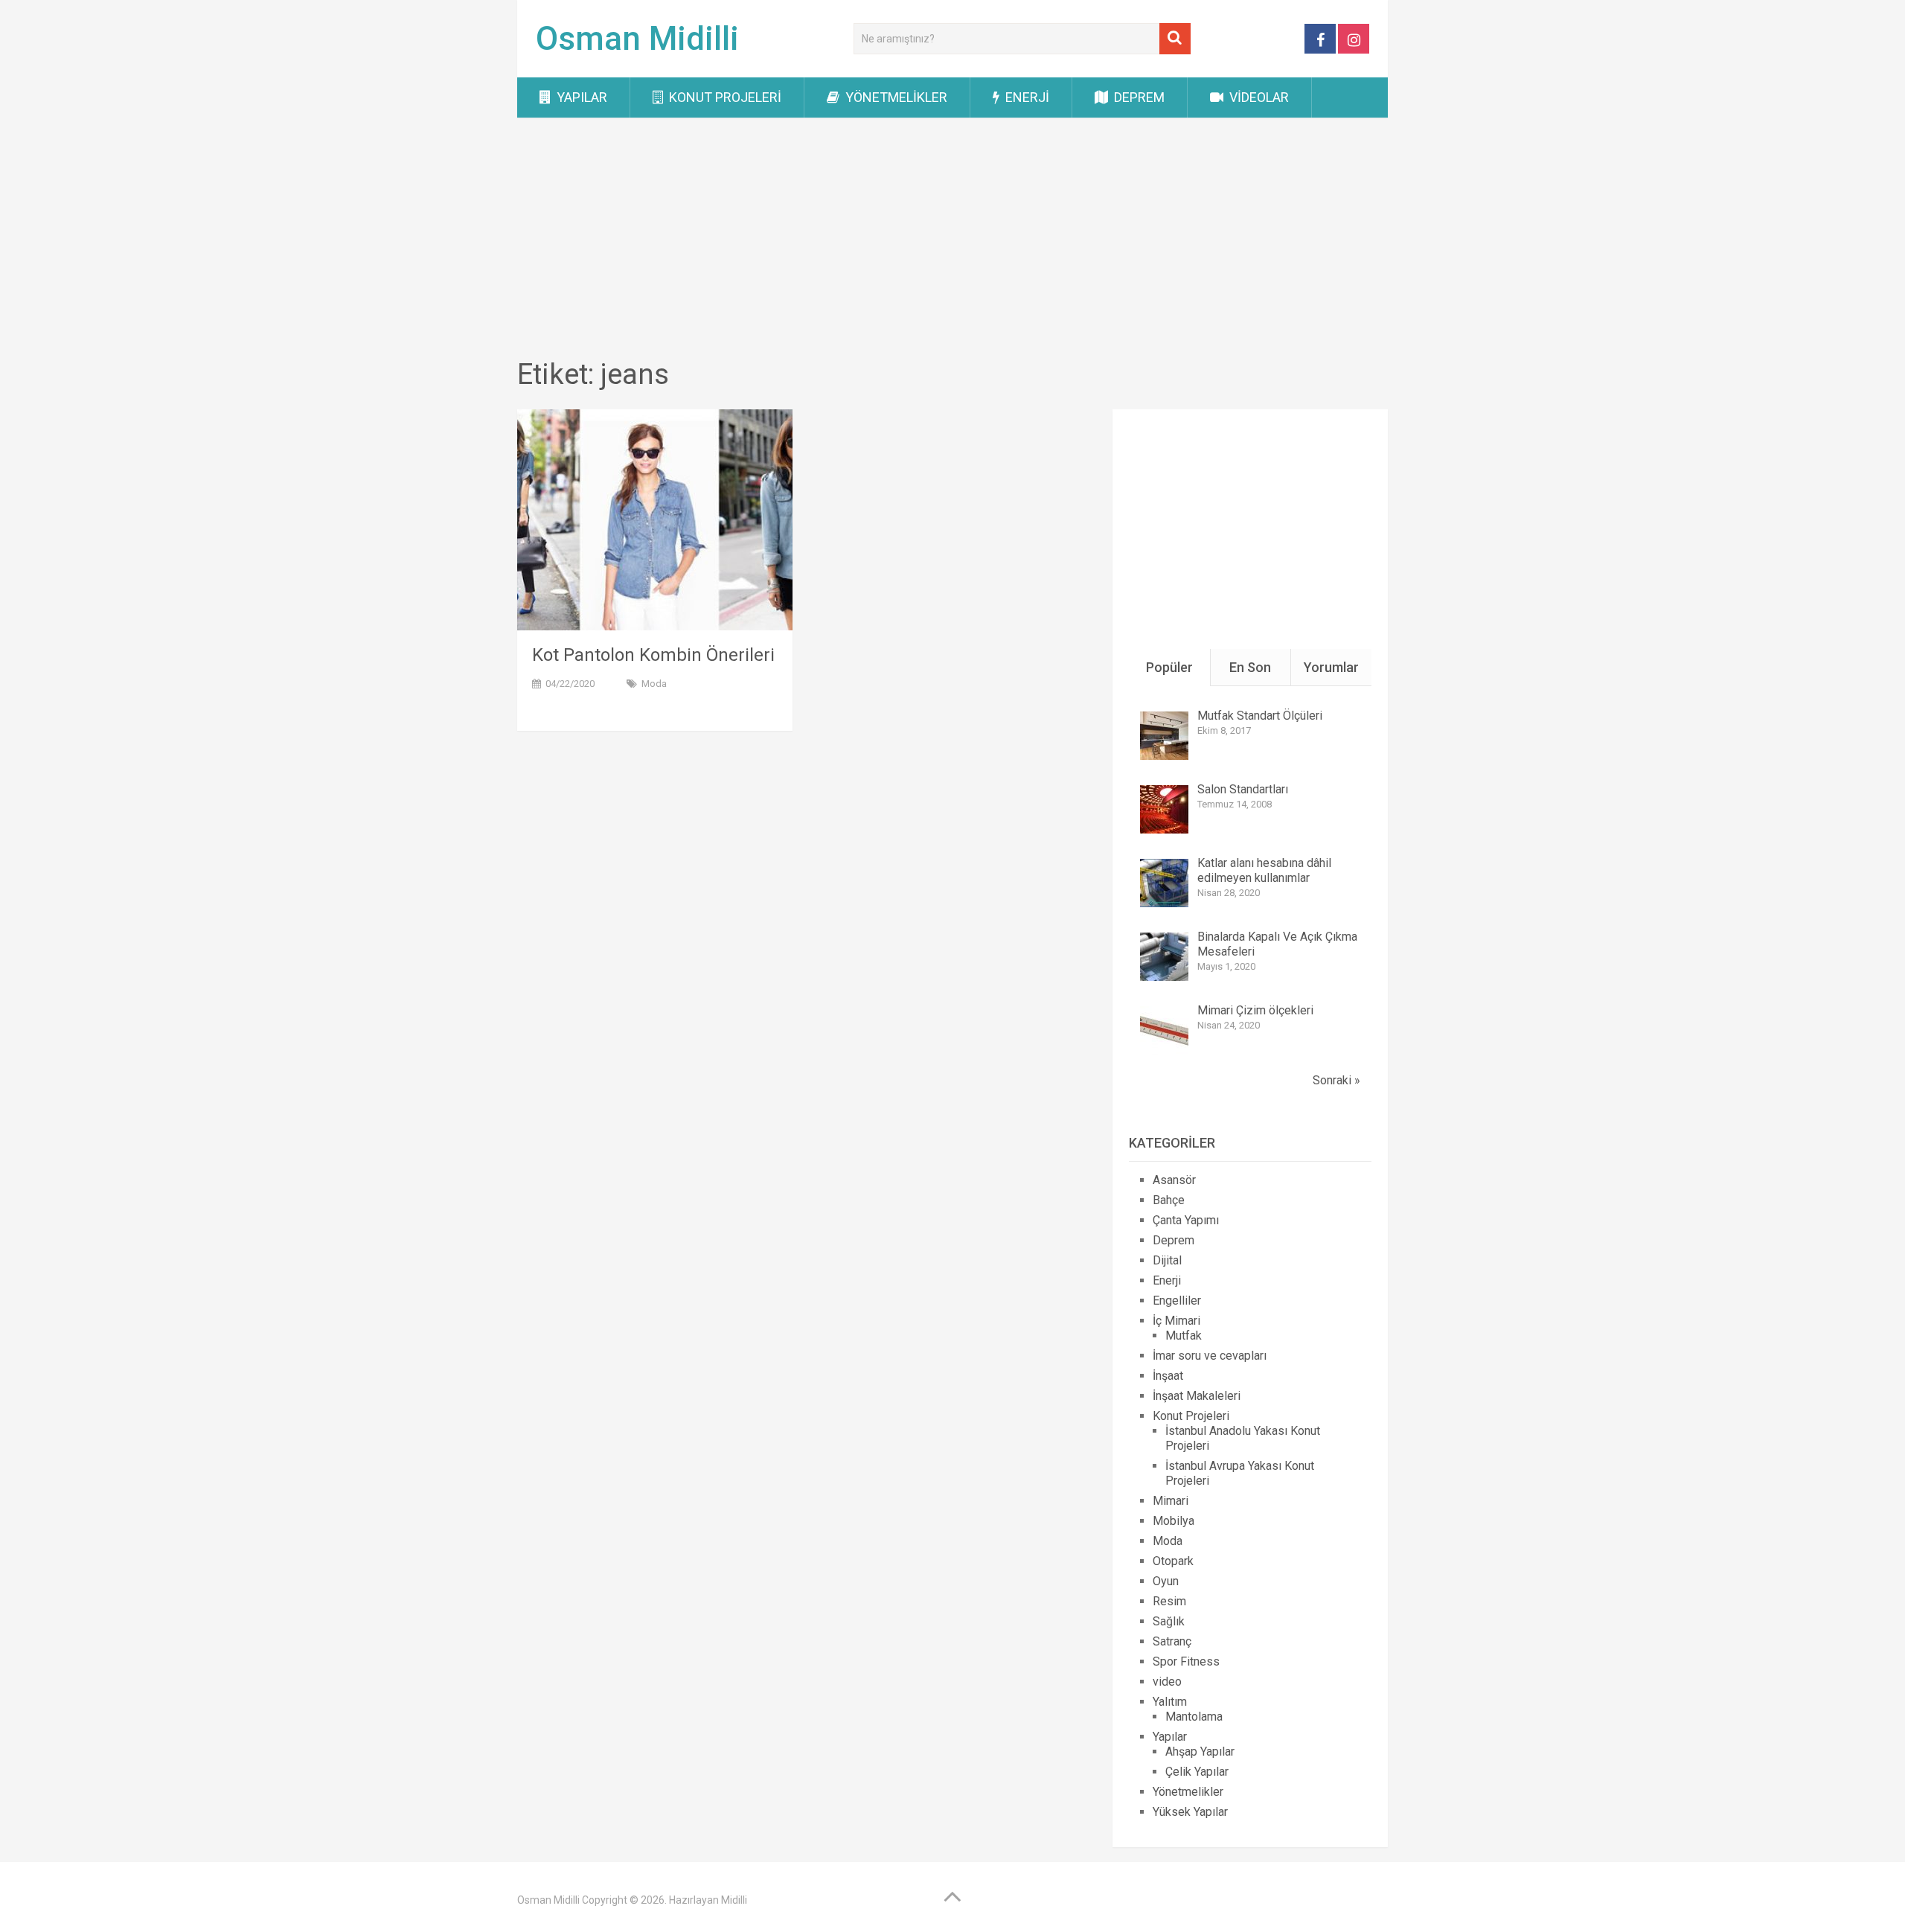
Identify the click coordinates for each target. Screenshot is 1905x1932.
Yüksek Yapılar (1190, 1812)
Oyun (1166, 1581)
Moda (654, 684)
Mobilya (1174, 1521)
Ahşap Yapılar (1200, 1752)
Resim (1169, 1601)
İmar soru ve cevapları (1210, 1356)
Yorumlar (1331, 667)
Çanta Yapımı (1186, 1220)
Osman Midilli (637, 39)
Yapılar (580, 97)
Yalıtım (1170, 1702)
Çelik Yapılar (1197, 1772)
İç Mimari (1176, 1321)
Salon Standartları (1243, 789)
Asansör (1174, 1180)
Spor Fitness (1186, 1661)
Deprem (1138, 97)
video (1167, 1682)
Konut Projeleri (724, 97)
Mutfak (1184, 1336)
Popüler (1169, 667)
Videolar (1258, 97)
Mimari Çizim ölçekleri (1255, 1010)
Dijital (1167, 1260)
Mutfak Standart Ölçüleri (1260, 716)
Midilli (734, 1900)
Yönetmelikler (895, 97)
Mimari (1171, 1501)
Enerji (1026, 97)
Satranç (1172, 1641)
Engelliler (1177, 1301)
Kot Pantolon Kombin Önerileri (653, 655)
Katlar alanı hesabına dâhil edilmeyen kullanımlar (1264, 870)
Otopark (1173, 1561)
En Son (1250, 667)
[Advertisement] (952, 240)
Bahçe (1169, 1200)
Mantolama (1194, 1717)
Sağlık (1169, 1621)
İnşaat (1168, 1376)
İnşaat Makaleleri (1197, 1396)
